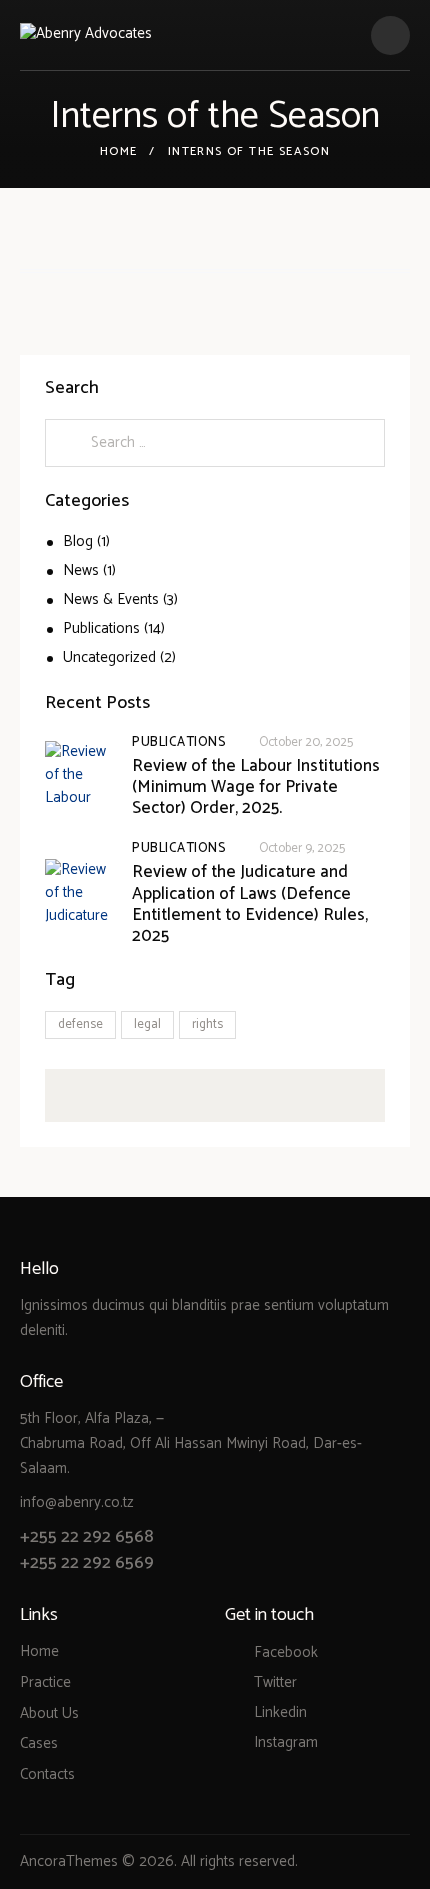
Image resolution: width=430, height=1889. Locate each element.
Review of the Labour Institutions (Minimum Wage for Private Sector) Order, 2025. (256, 788)
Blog (78, 541)
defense (80, 1024)
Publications (101, 628)
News (81, 570)
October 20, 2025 (306, 742)
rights (207, 1024)
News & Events (111, 599)
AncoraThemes (69, 1861)
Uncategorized (109, 657)
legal (147, 1024)
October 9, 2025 (302, 848)
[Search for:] (215, 442)
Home (119, 152)
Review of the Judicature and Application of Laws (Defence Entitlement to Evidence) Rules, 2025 (250, 904)
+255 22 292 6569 (87, 1563)
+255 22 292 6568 (87, 1537)
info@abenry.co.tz (77, 1502)
